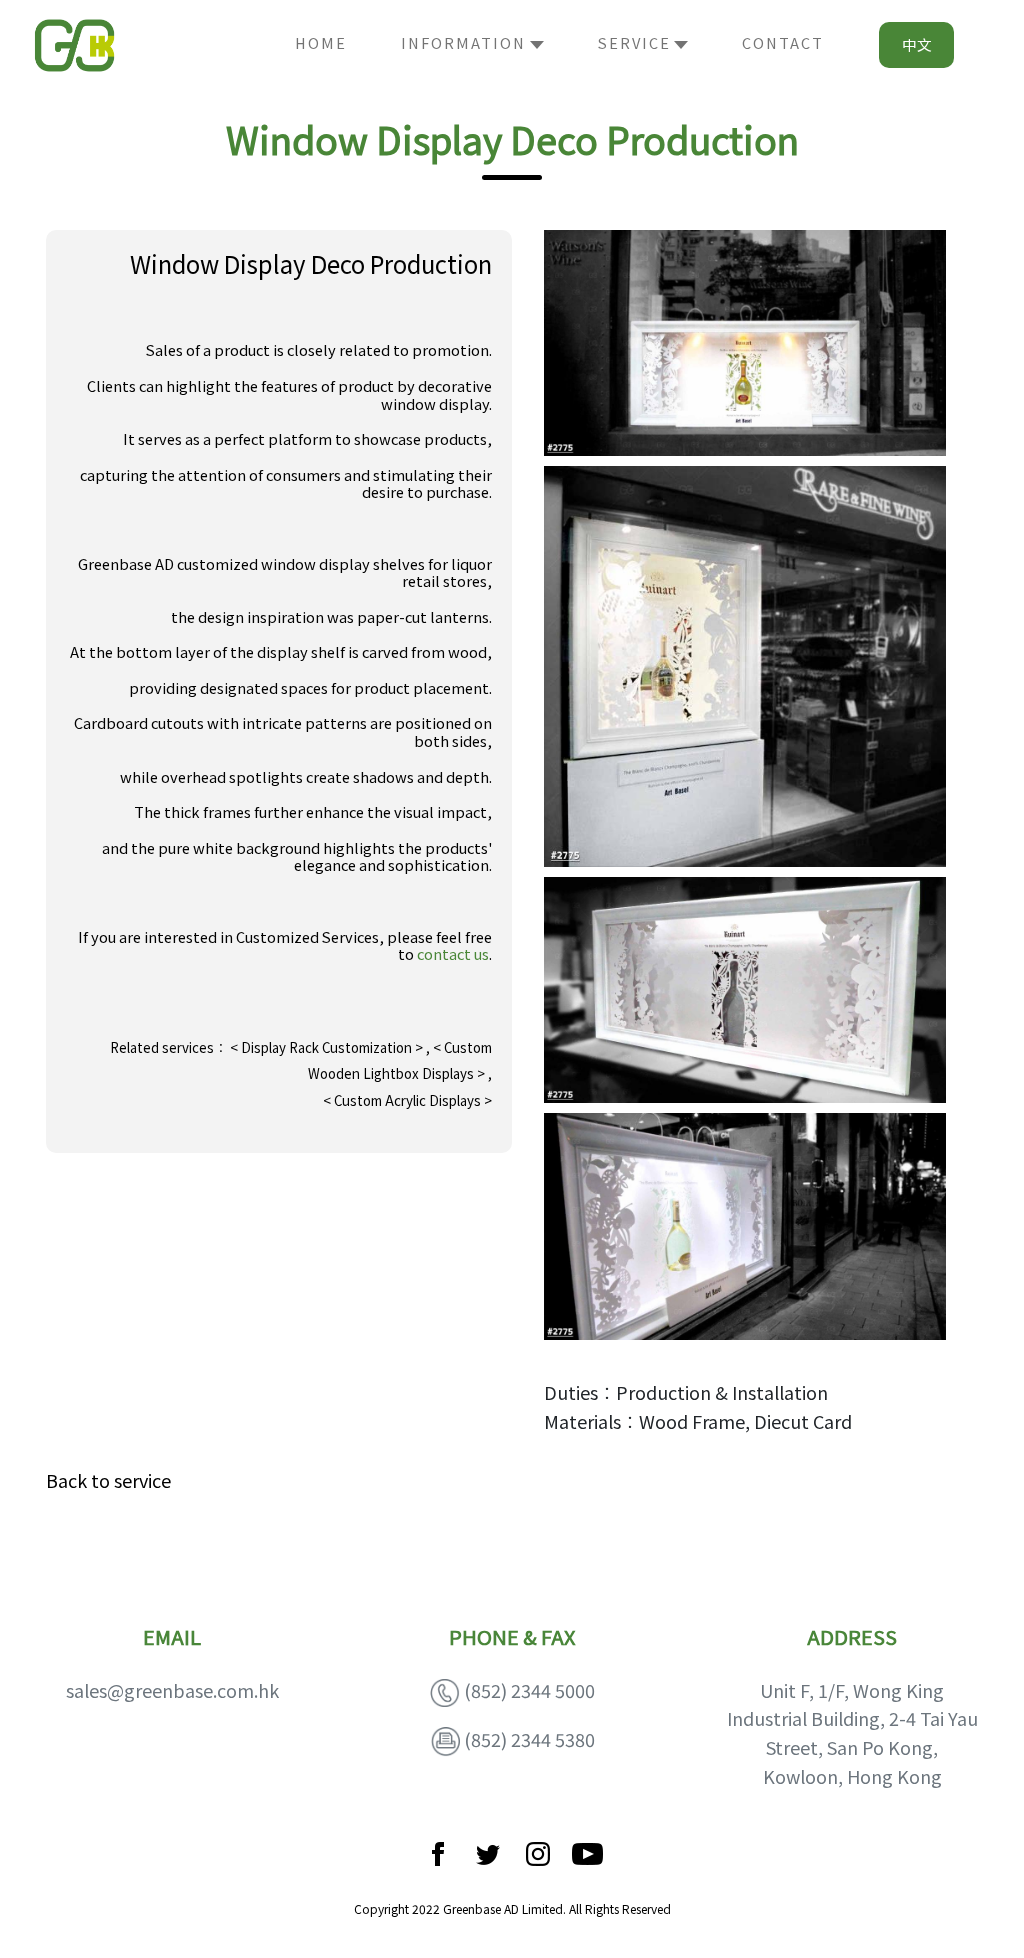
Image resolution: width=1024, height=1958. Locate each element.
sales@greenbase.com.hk (172, 1690)
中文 (917, 44)
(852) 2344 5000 (529, 1690)
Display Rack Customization (328, 1047)
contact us (453, 953)
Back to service (108, 1480)
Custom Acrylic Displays (407, 1100)
